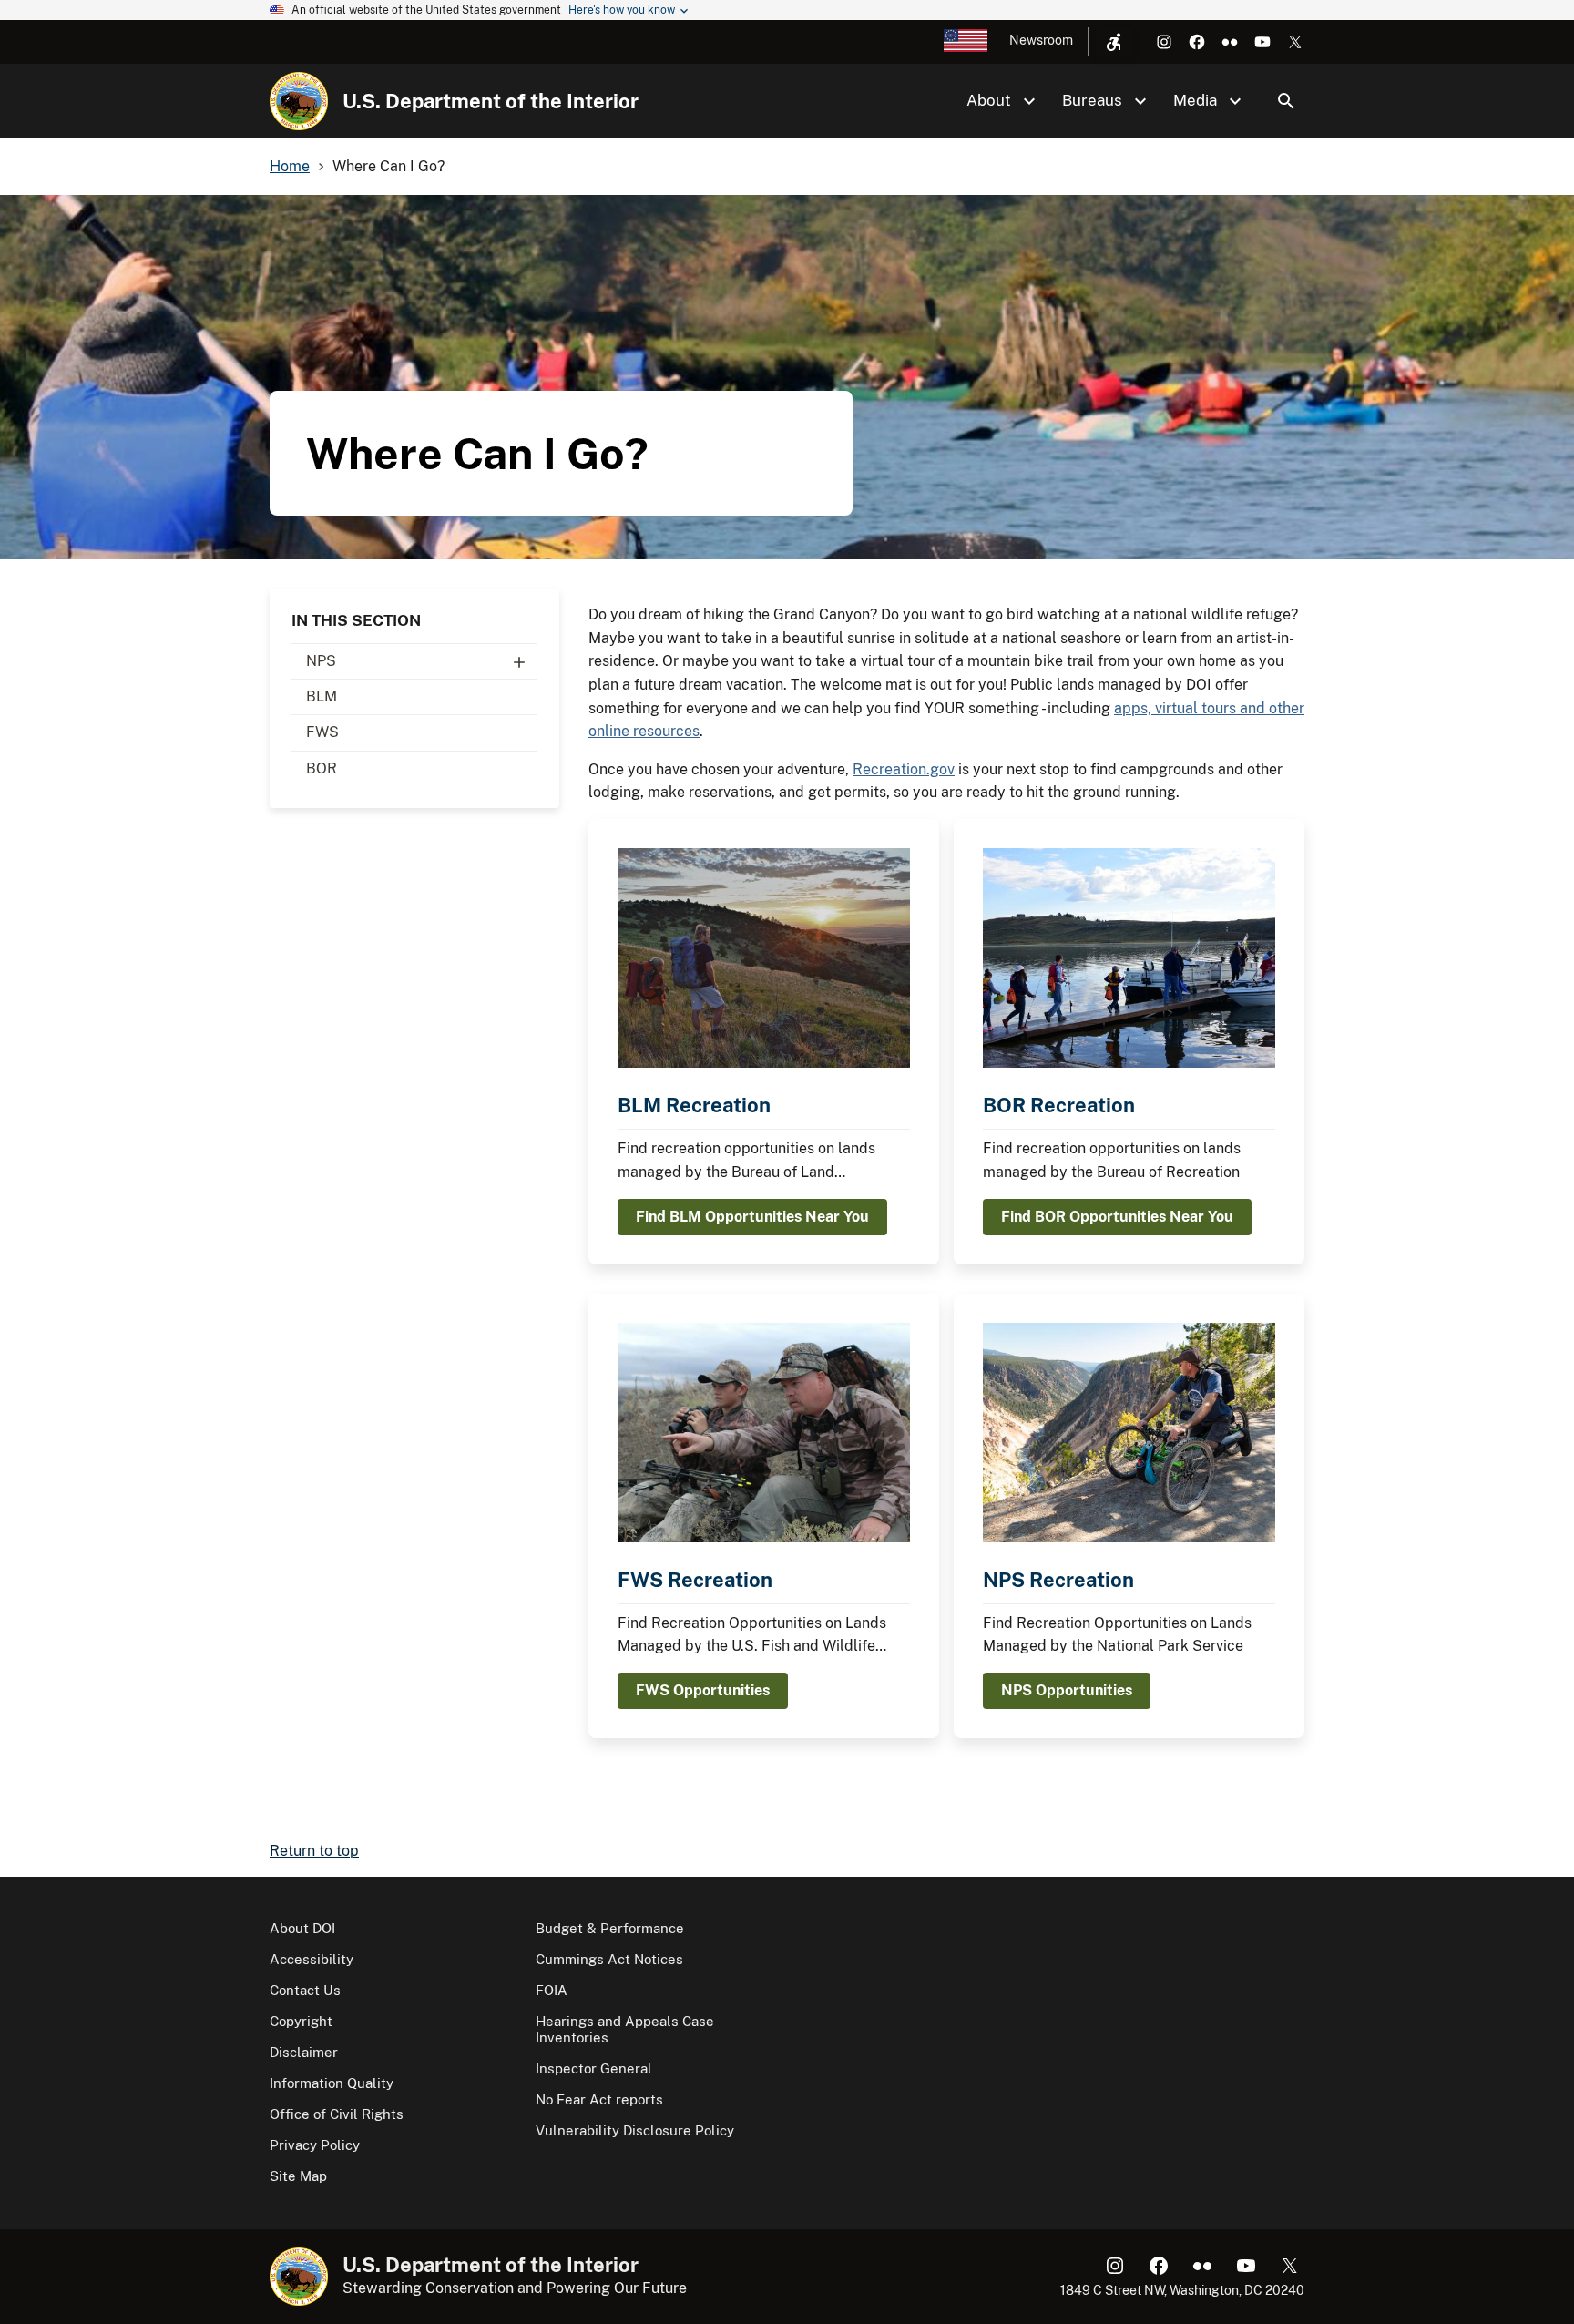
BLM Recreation (694, 1105)
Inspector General (594, 2068)
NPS (321, 661)
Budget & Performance (610, 1928)
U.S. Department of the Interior (491, 101)
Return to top (314, 1851)
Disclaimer (304, 2052)
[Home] (299, 101)
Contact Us (305, 1990)
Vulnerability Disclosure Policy (635, 2130)
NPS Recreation (1058, 1580)
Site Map (298, 2176)
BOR (322, 768)
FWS (322, 732)
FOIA (552, 1990)
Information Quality (332, 2083)
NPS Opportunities (1067, 1690)
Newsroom (1041, 40)
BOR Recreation (1059, 1105)
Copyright (301, 2021)
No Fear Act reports (599, 2099)
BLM (322, 696)
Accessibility (312, 1959)
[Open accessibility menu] (1114, 42)
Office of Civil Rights (337, 2114)
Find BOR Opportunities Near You (1117, 1217)
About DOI (302, 1928)
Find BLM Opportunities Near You (752, 1217)
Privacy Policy (315, 2145)
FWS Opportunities (703, 1690)
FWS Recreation (695, 1580)
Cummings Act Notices (609, 1959)
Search (1286, 101)
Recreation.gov (904, 769)
